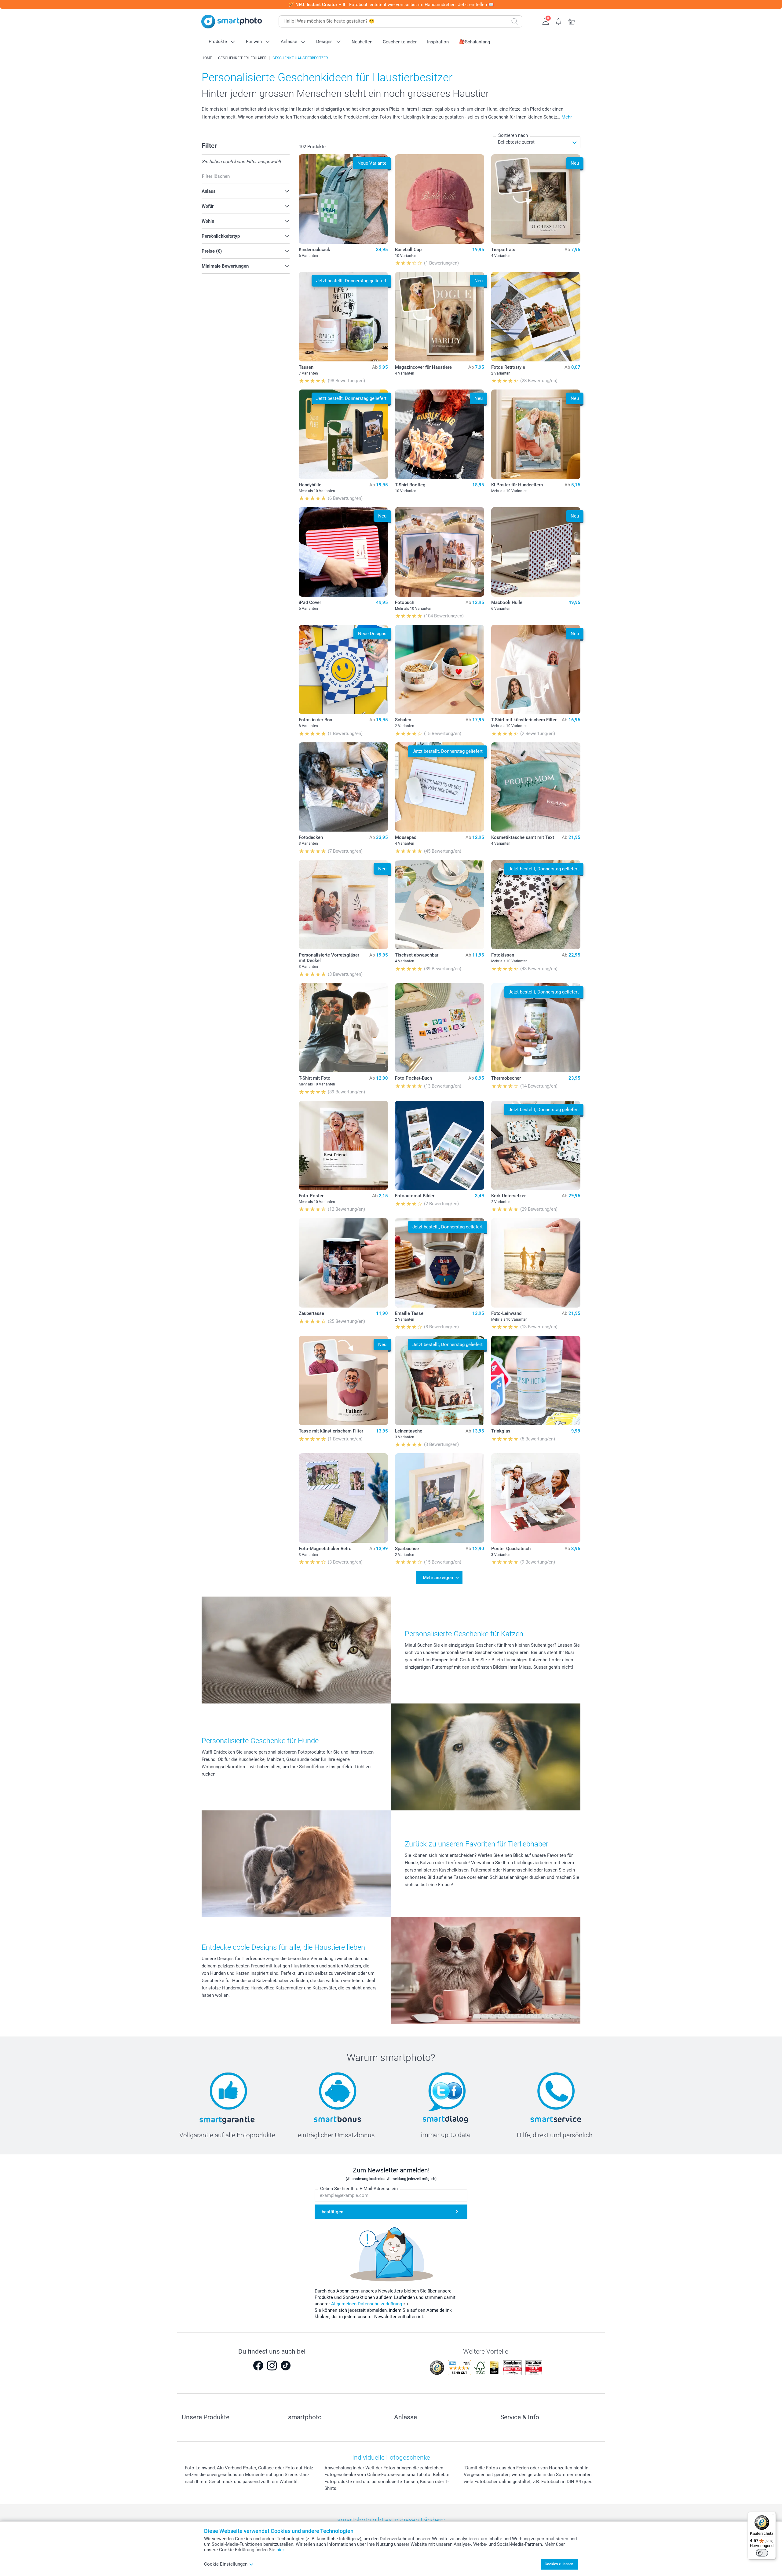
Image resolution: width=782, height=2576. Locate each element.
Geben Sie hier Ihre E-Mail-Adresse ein (359, 2189)
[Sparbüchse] (440, 1498)
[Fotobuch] (440, 552)
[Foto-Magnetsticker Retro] (343, 1498)
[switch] (762, 2553)
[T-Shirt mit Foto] (343, 1028)
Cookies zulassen (559, 2564)
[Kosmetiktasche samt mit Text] (536, 787)
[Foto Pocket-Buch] (440, 1028)
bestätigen (333, 2212)
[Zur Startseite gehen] (232, 22)
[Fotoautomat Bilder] (440, 1145)
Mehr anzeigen (438, 1578)
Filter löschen (216, 176)
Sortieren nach (513, 135)
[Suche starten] (515, 21)
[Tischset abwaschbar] (440, 905)
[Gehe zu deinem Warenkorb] (572, 21)
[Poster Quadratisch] (536, 1498)
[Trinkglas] (536, 1380)
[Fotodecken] (343, 787)
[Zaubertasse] (343, 1263)
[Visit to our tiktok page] (286, 2366)
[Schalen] (440, 670)
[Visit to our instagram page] (272, 2366)
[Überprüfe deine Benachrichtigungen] (559, 21)
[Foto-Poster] (343, 1145)
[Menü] (772, 2516)
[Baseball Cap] (440, 199)
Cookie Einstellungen (226, 2564)
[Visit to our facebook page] (258, 2366)
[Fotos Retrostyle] (536, 317)
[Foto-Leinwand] (536, 1263)
